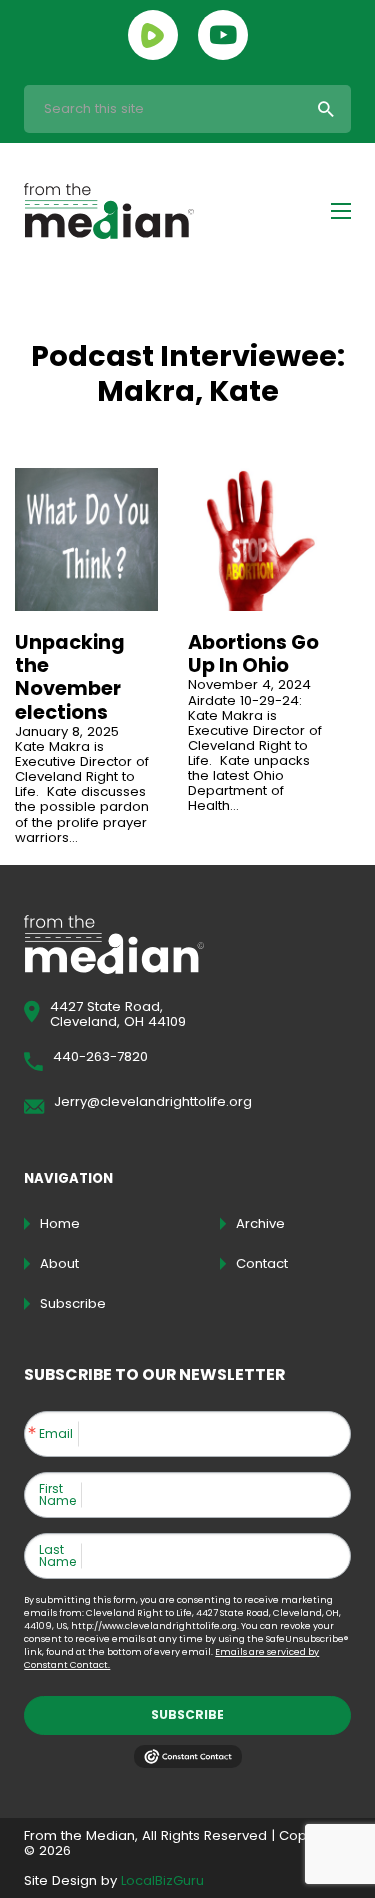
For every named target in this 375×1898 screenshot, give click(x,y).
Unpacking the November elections (70, 677)
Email (56, 1434)
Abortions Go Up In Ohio (253, 654)
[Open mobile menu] (341, 211)
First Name (57, 1495)
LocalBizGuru (162, 1880)
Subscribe (187, 1714)
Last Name (57, 1556)
